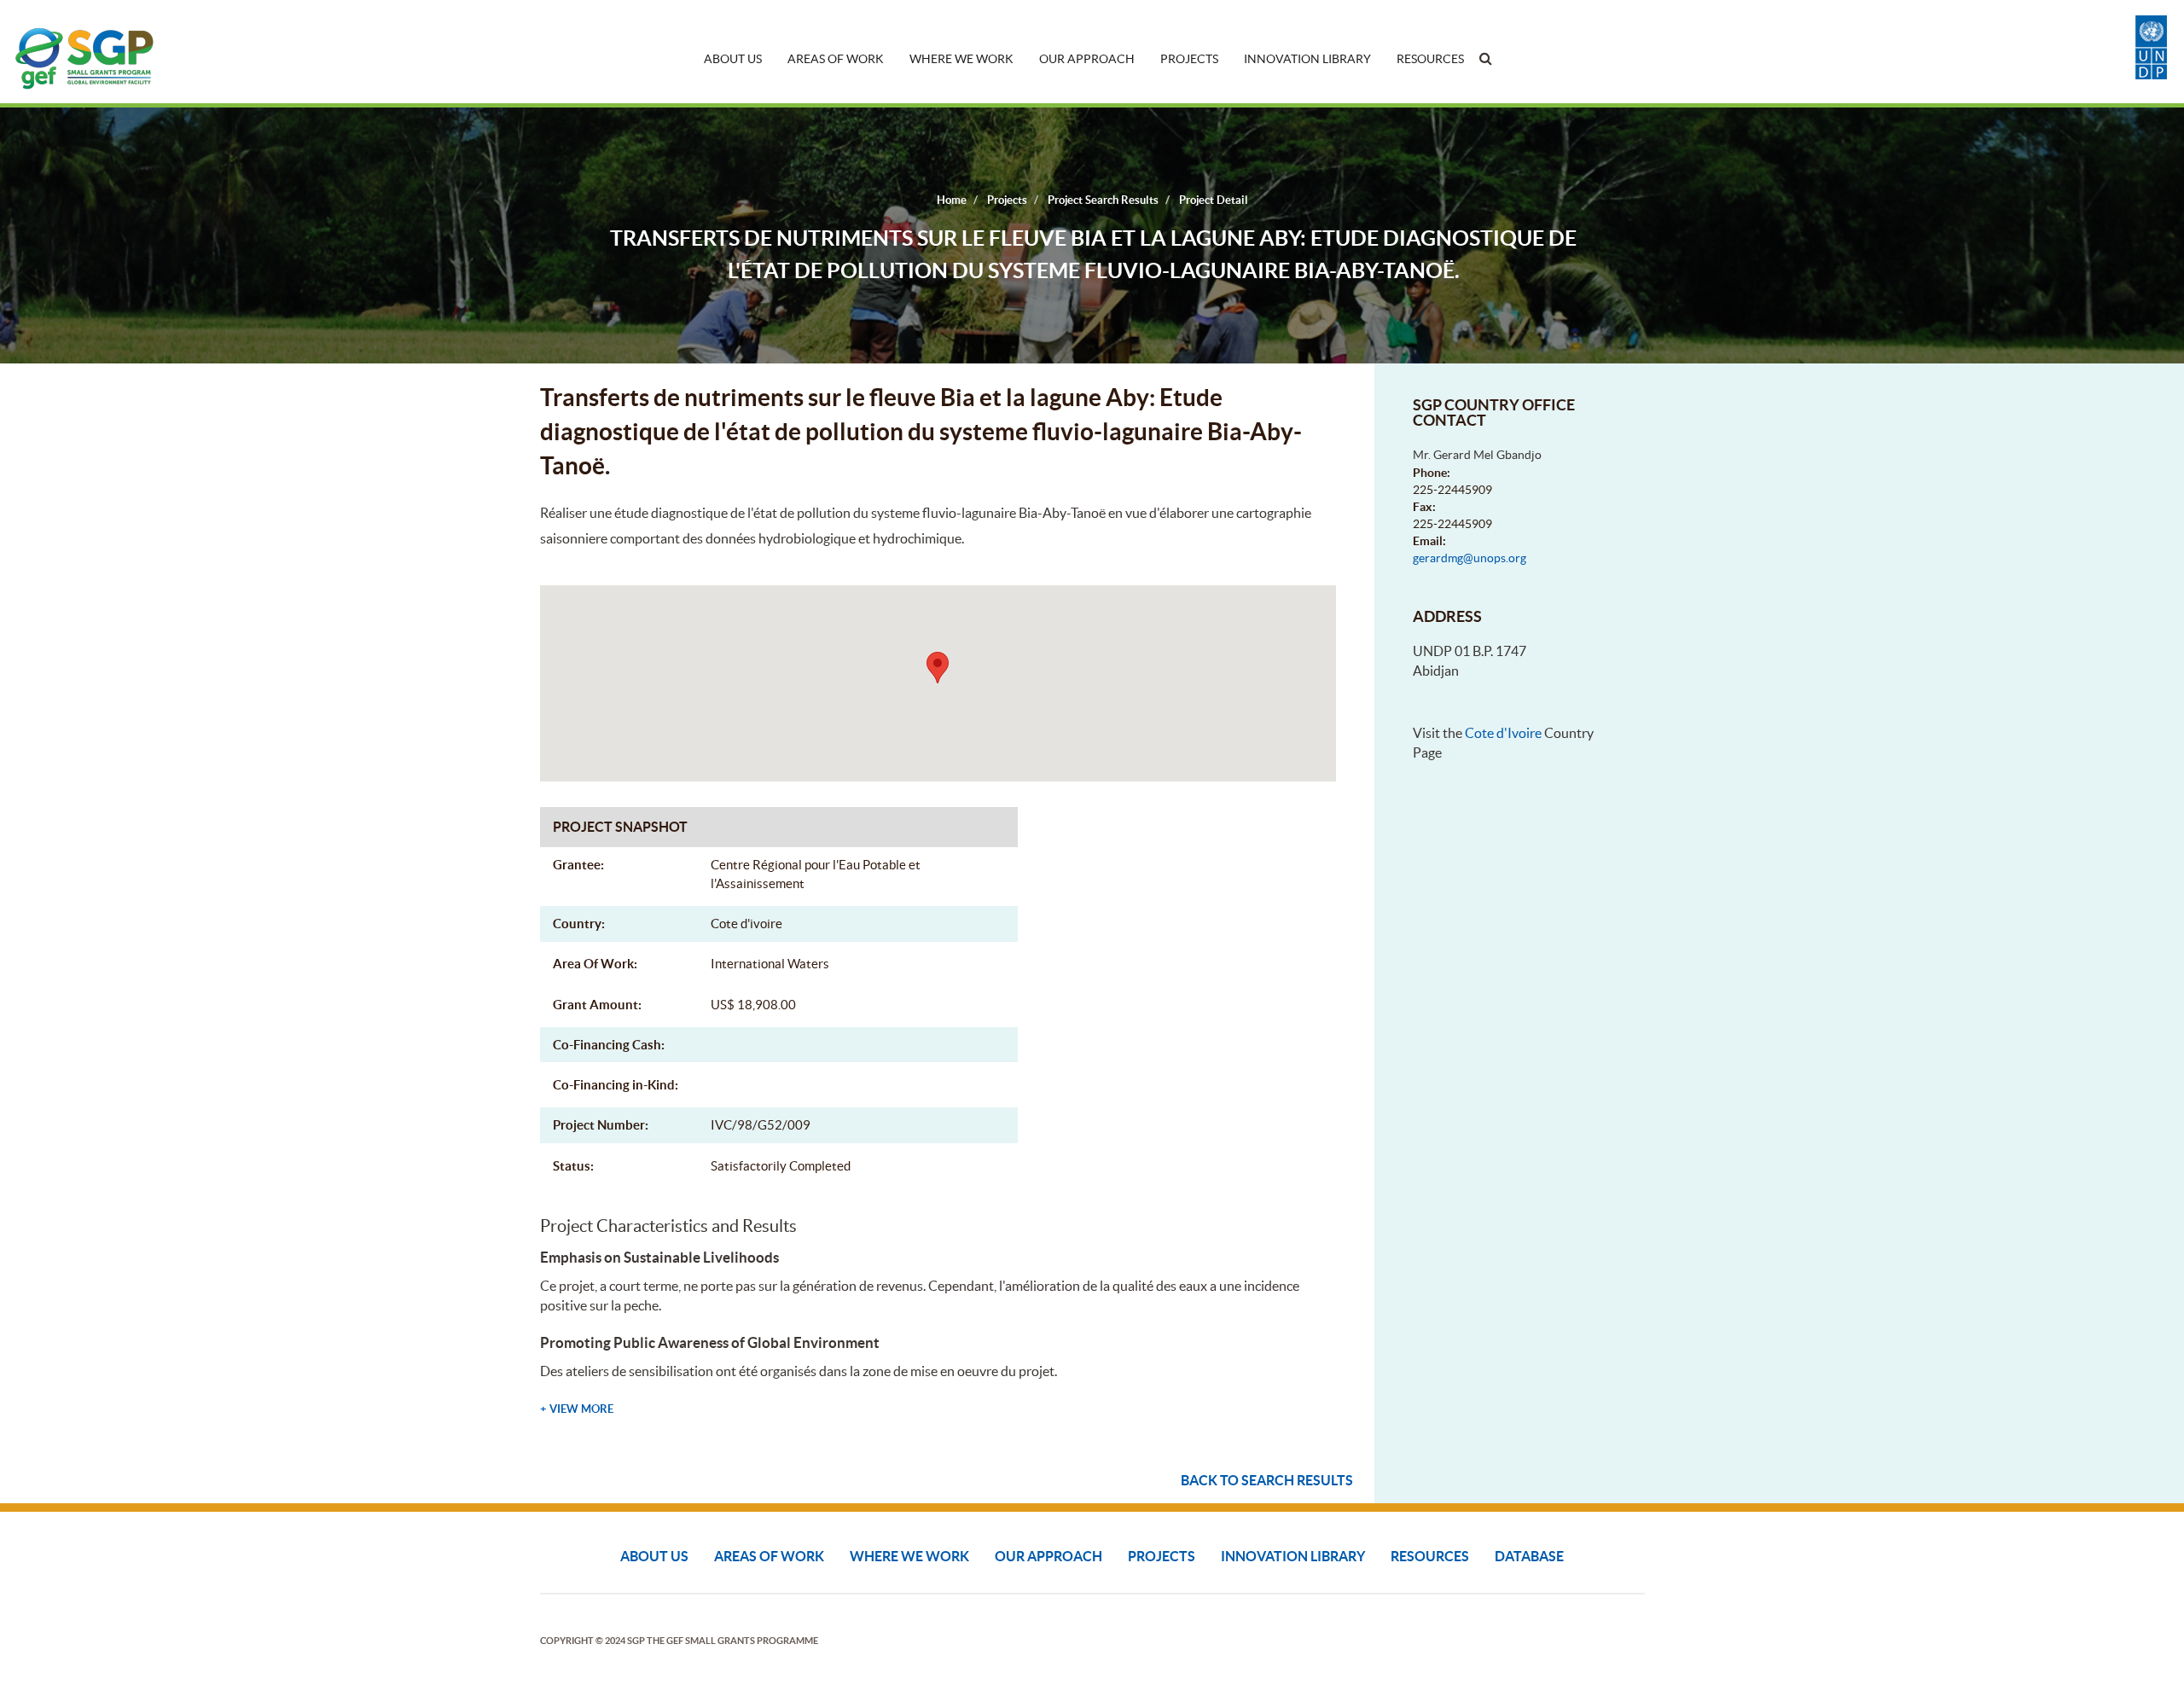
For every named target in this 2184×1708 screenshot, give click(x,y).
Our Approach (1087, 59)
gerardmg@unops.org (1470, 558)
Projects (1189, 59)
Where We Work (961, 59)
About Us (733, 59)
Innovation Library (1307, 59)
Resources (1430, 59)
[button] (938, 668)
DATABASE (1529, 1556)
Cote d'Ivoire (1503, 733)
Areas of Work (836, 59)
